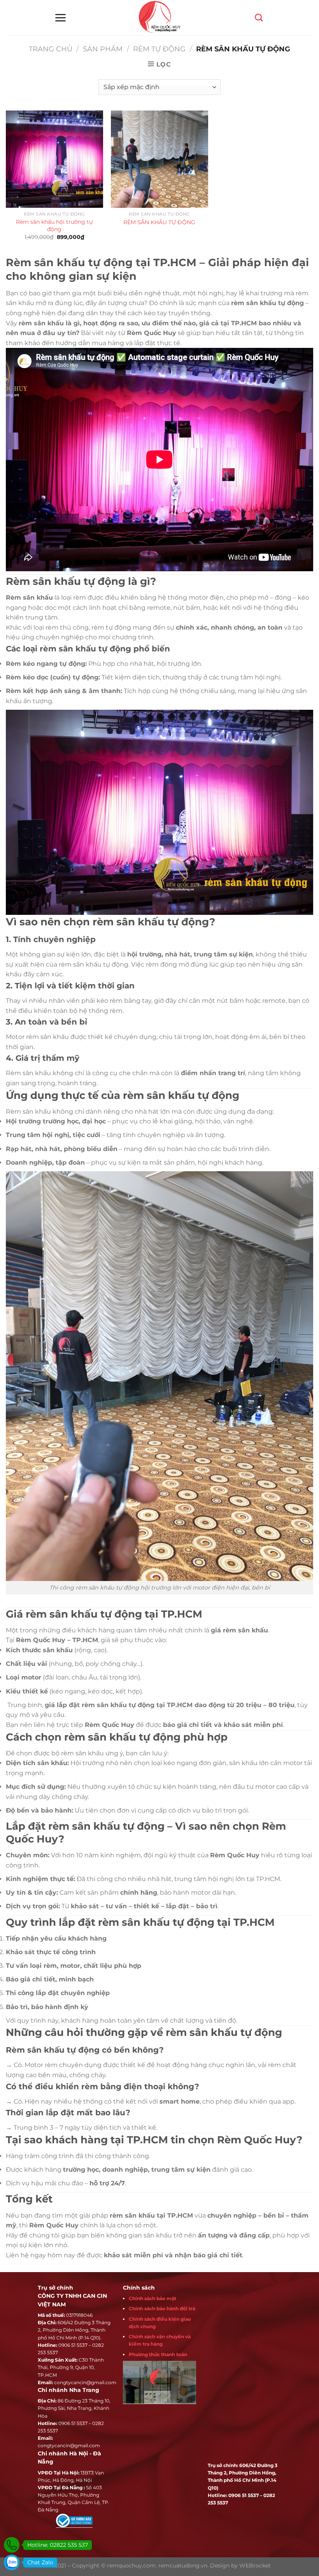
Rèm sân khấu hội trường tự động (54, 225)
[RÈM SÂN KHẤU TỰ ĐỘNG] (159, 159)
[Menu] (60, 18)
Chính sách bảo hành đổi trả (162, 2308)
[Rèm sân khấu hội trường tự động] (54, 159)
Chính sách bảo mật (152, 2298)
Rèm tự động (159, 49)
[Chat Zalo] (12, 2562)
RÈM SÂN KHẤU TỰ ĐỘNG (159, 222)
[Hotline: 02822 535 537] (12, 2545)
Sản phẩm (103, 49)
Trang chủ (51, 49)
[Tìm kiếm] (259, 18)
